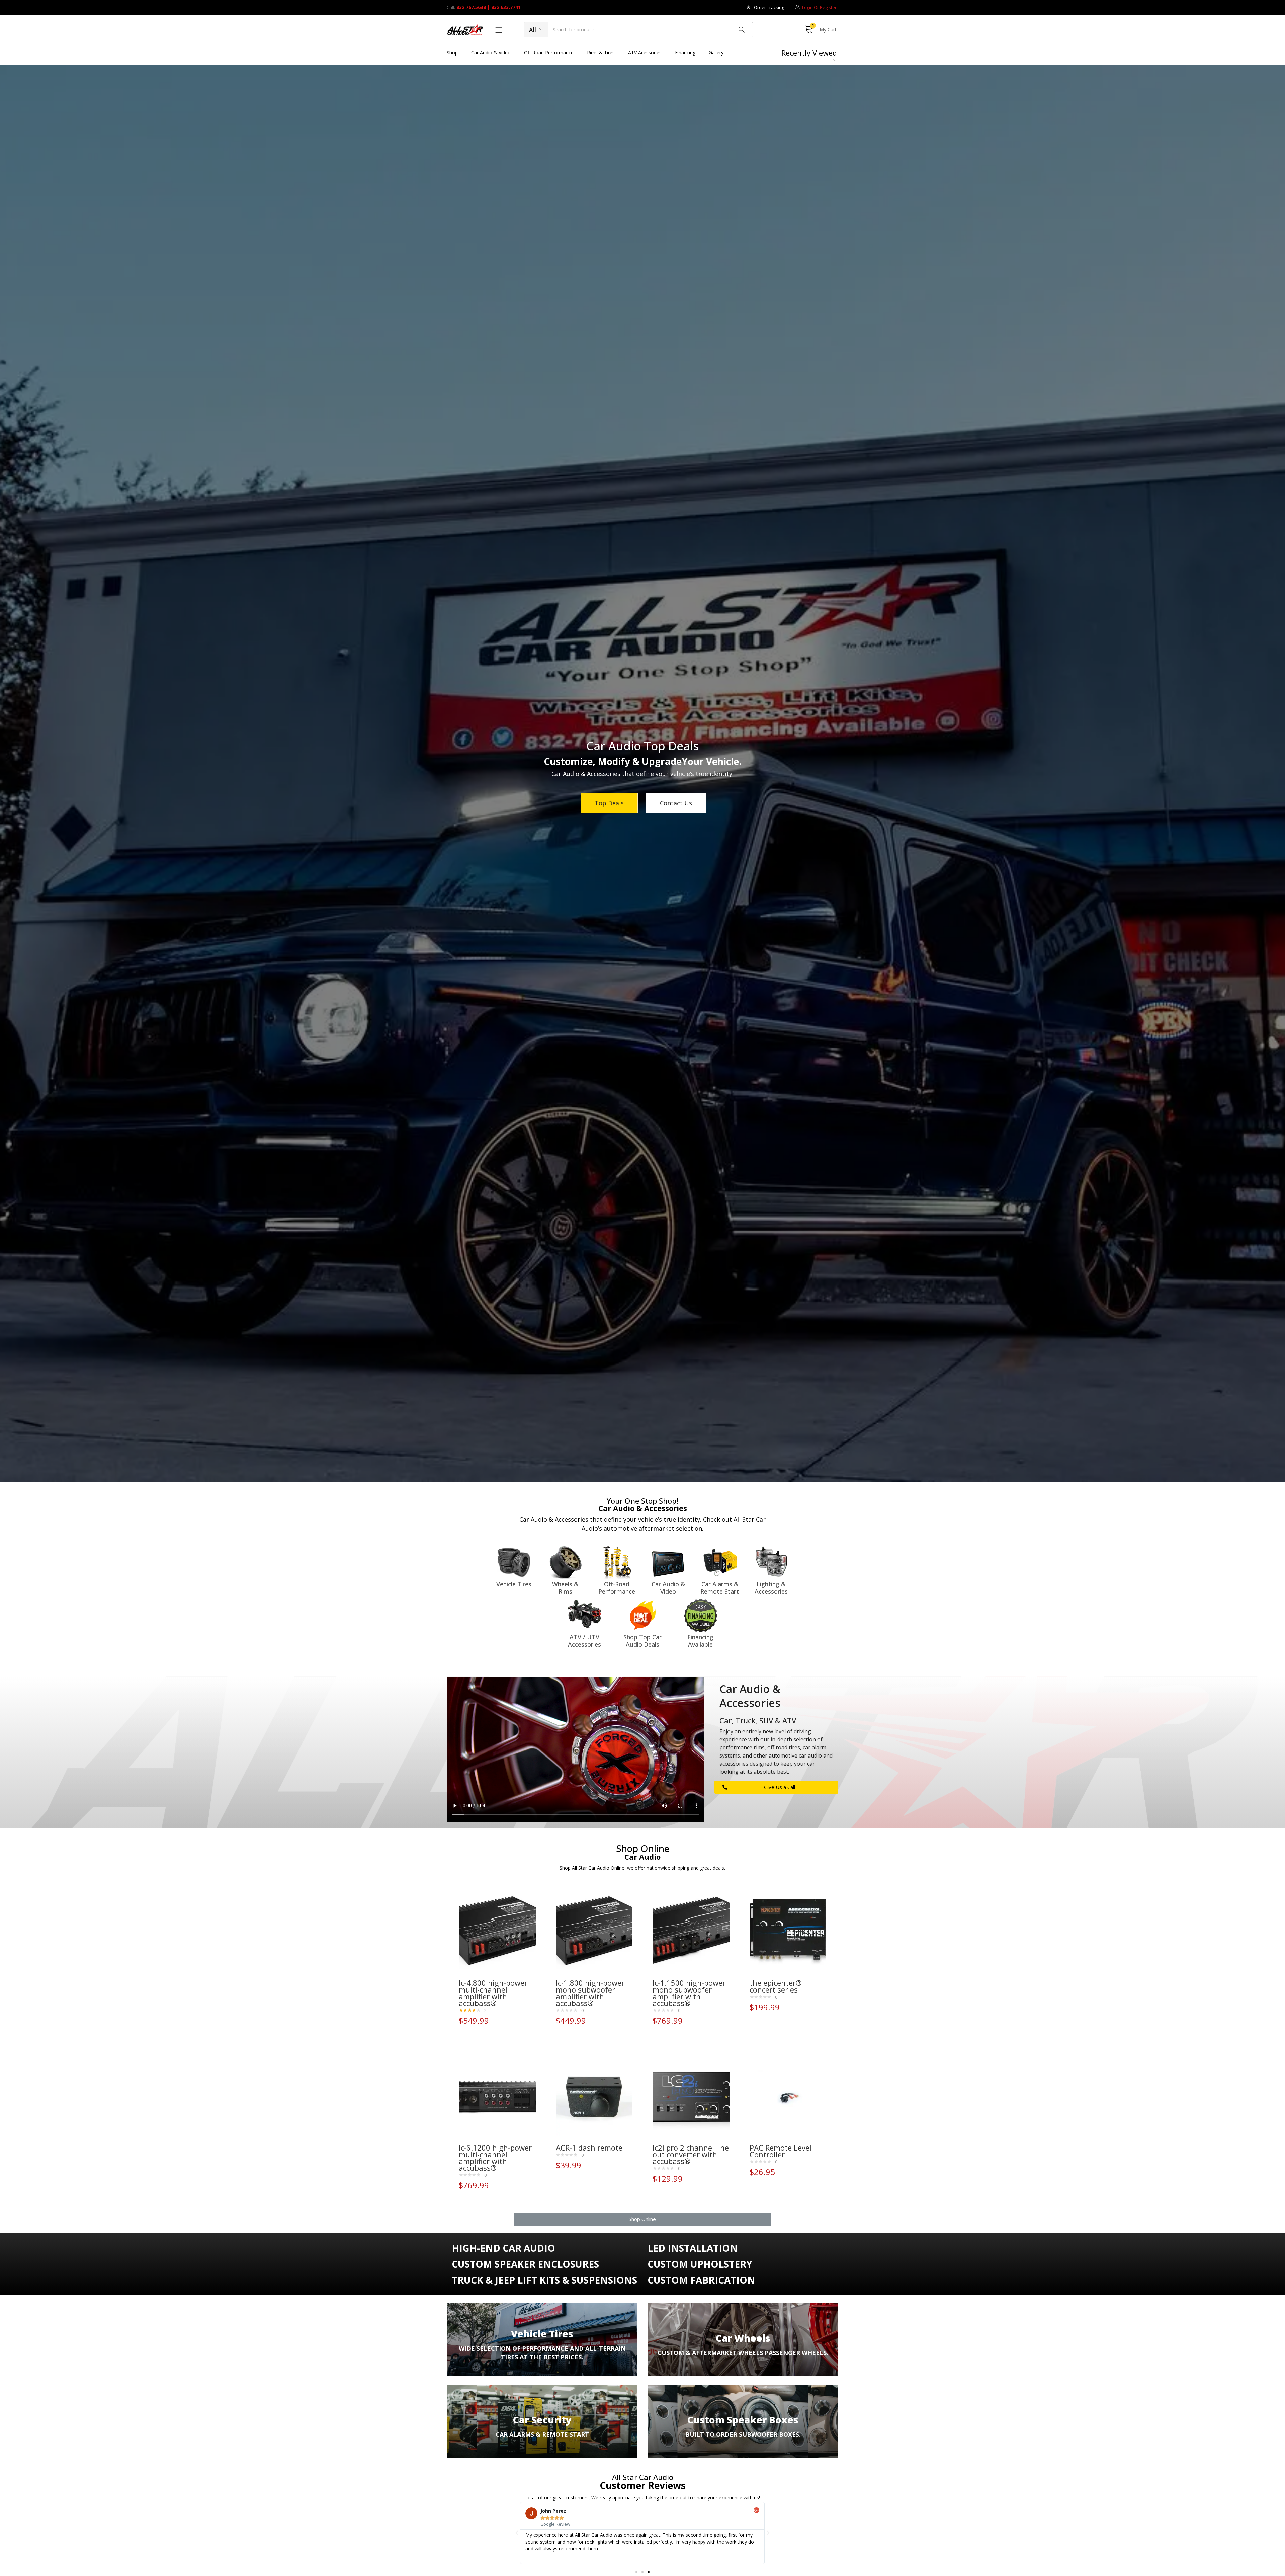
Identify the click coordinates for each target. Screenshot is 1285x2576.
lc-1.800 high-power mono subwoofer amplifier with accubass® (590, 1993)
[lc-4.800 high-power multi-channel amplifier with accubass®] (497, 1932)
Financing (685, 52)
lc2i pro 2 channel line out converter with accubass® (691, 2154)
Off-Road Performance (549, 52)
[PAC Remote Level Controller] (788, 2097)
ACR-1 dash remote (589, 2148)
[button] (765, 8)
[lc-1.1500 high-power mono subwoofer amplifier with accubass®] (691, 1932)
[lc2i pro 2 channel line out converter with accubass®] (691, 2097)
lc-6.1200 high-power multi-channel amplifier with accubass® (495, 2158)
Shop (452, 52)
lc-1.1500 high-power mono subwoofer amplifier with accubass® (689, 1993)
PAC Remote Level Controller (781, 2151)
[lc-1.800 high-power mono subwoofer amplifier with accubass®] (594, 1932)
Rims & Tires (601, 52)
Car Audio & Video (491, 52)
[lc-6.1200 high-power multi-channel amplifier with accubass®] (497, 2097)
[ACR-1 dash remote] (594, 2097)
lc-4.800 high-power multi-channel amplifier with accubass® (493, 1993)
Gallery (716, 52)
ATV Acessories (645, 52)
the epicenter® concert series (776, 1986)
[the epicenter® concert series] (788, 1932)
